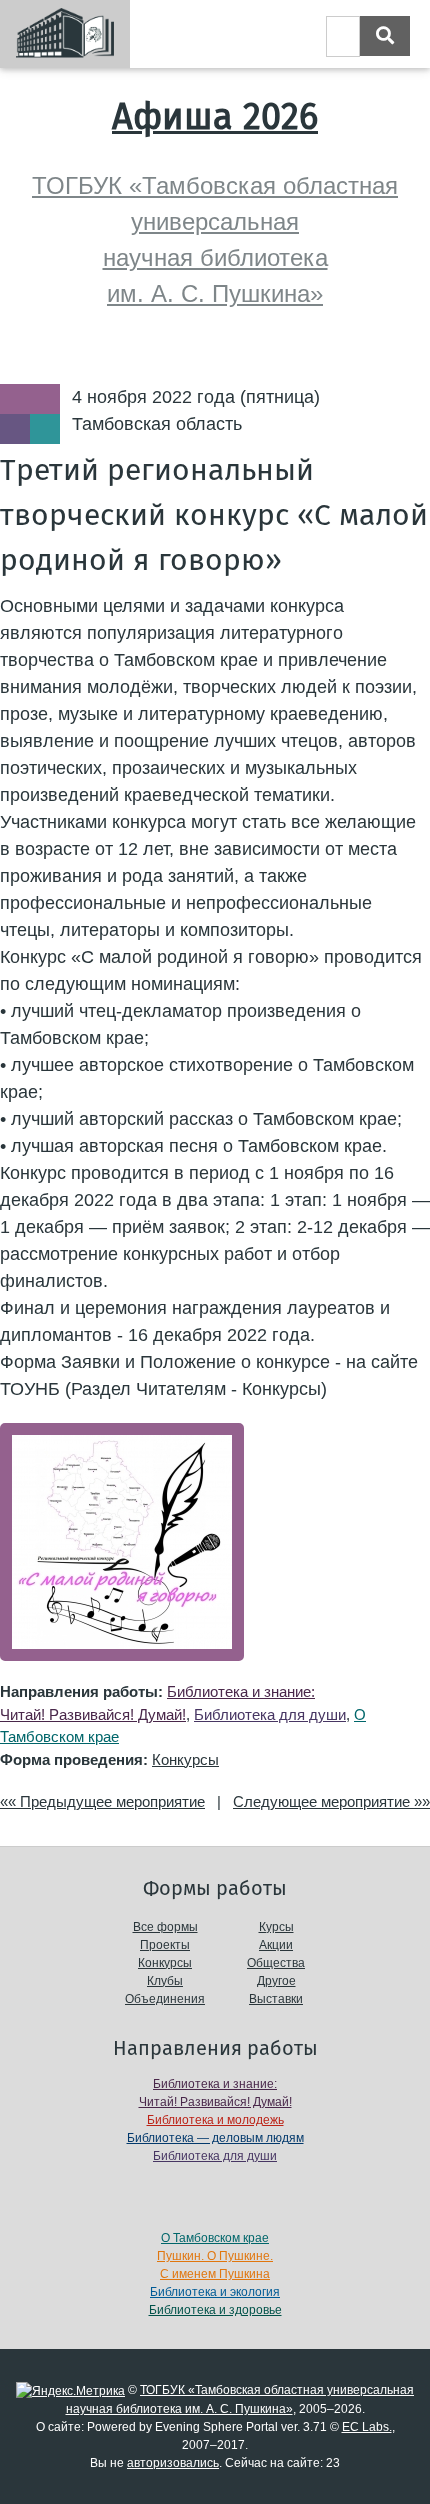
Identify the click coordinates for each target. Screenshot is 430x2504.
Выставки (276, 1999)
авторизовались (173, 2463)
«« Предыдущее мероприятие (102, 1801)
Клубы (165, 1981)
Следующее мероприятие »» (331, 1801)
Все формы (165, 1927)
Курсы (276, 1927)
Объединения (165, 1999)
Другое (276, 1981)
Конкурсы (185, 1759)
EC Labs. (367, 2427)
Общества (276, 1963)
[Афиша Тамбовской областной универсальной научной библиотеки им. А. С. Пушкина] (65, 34)
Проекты (165, 1945)
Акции (276, 1945)
